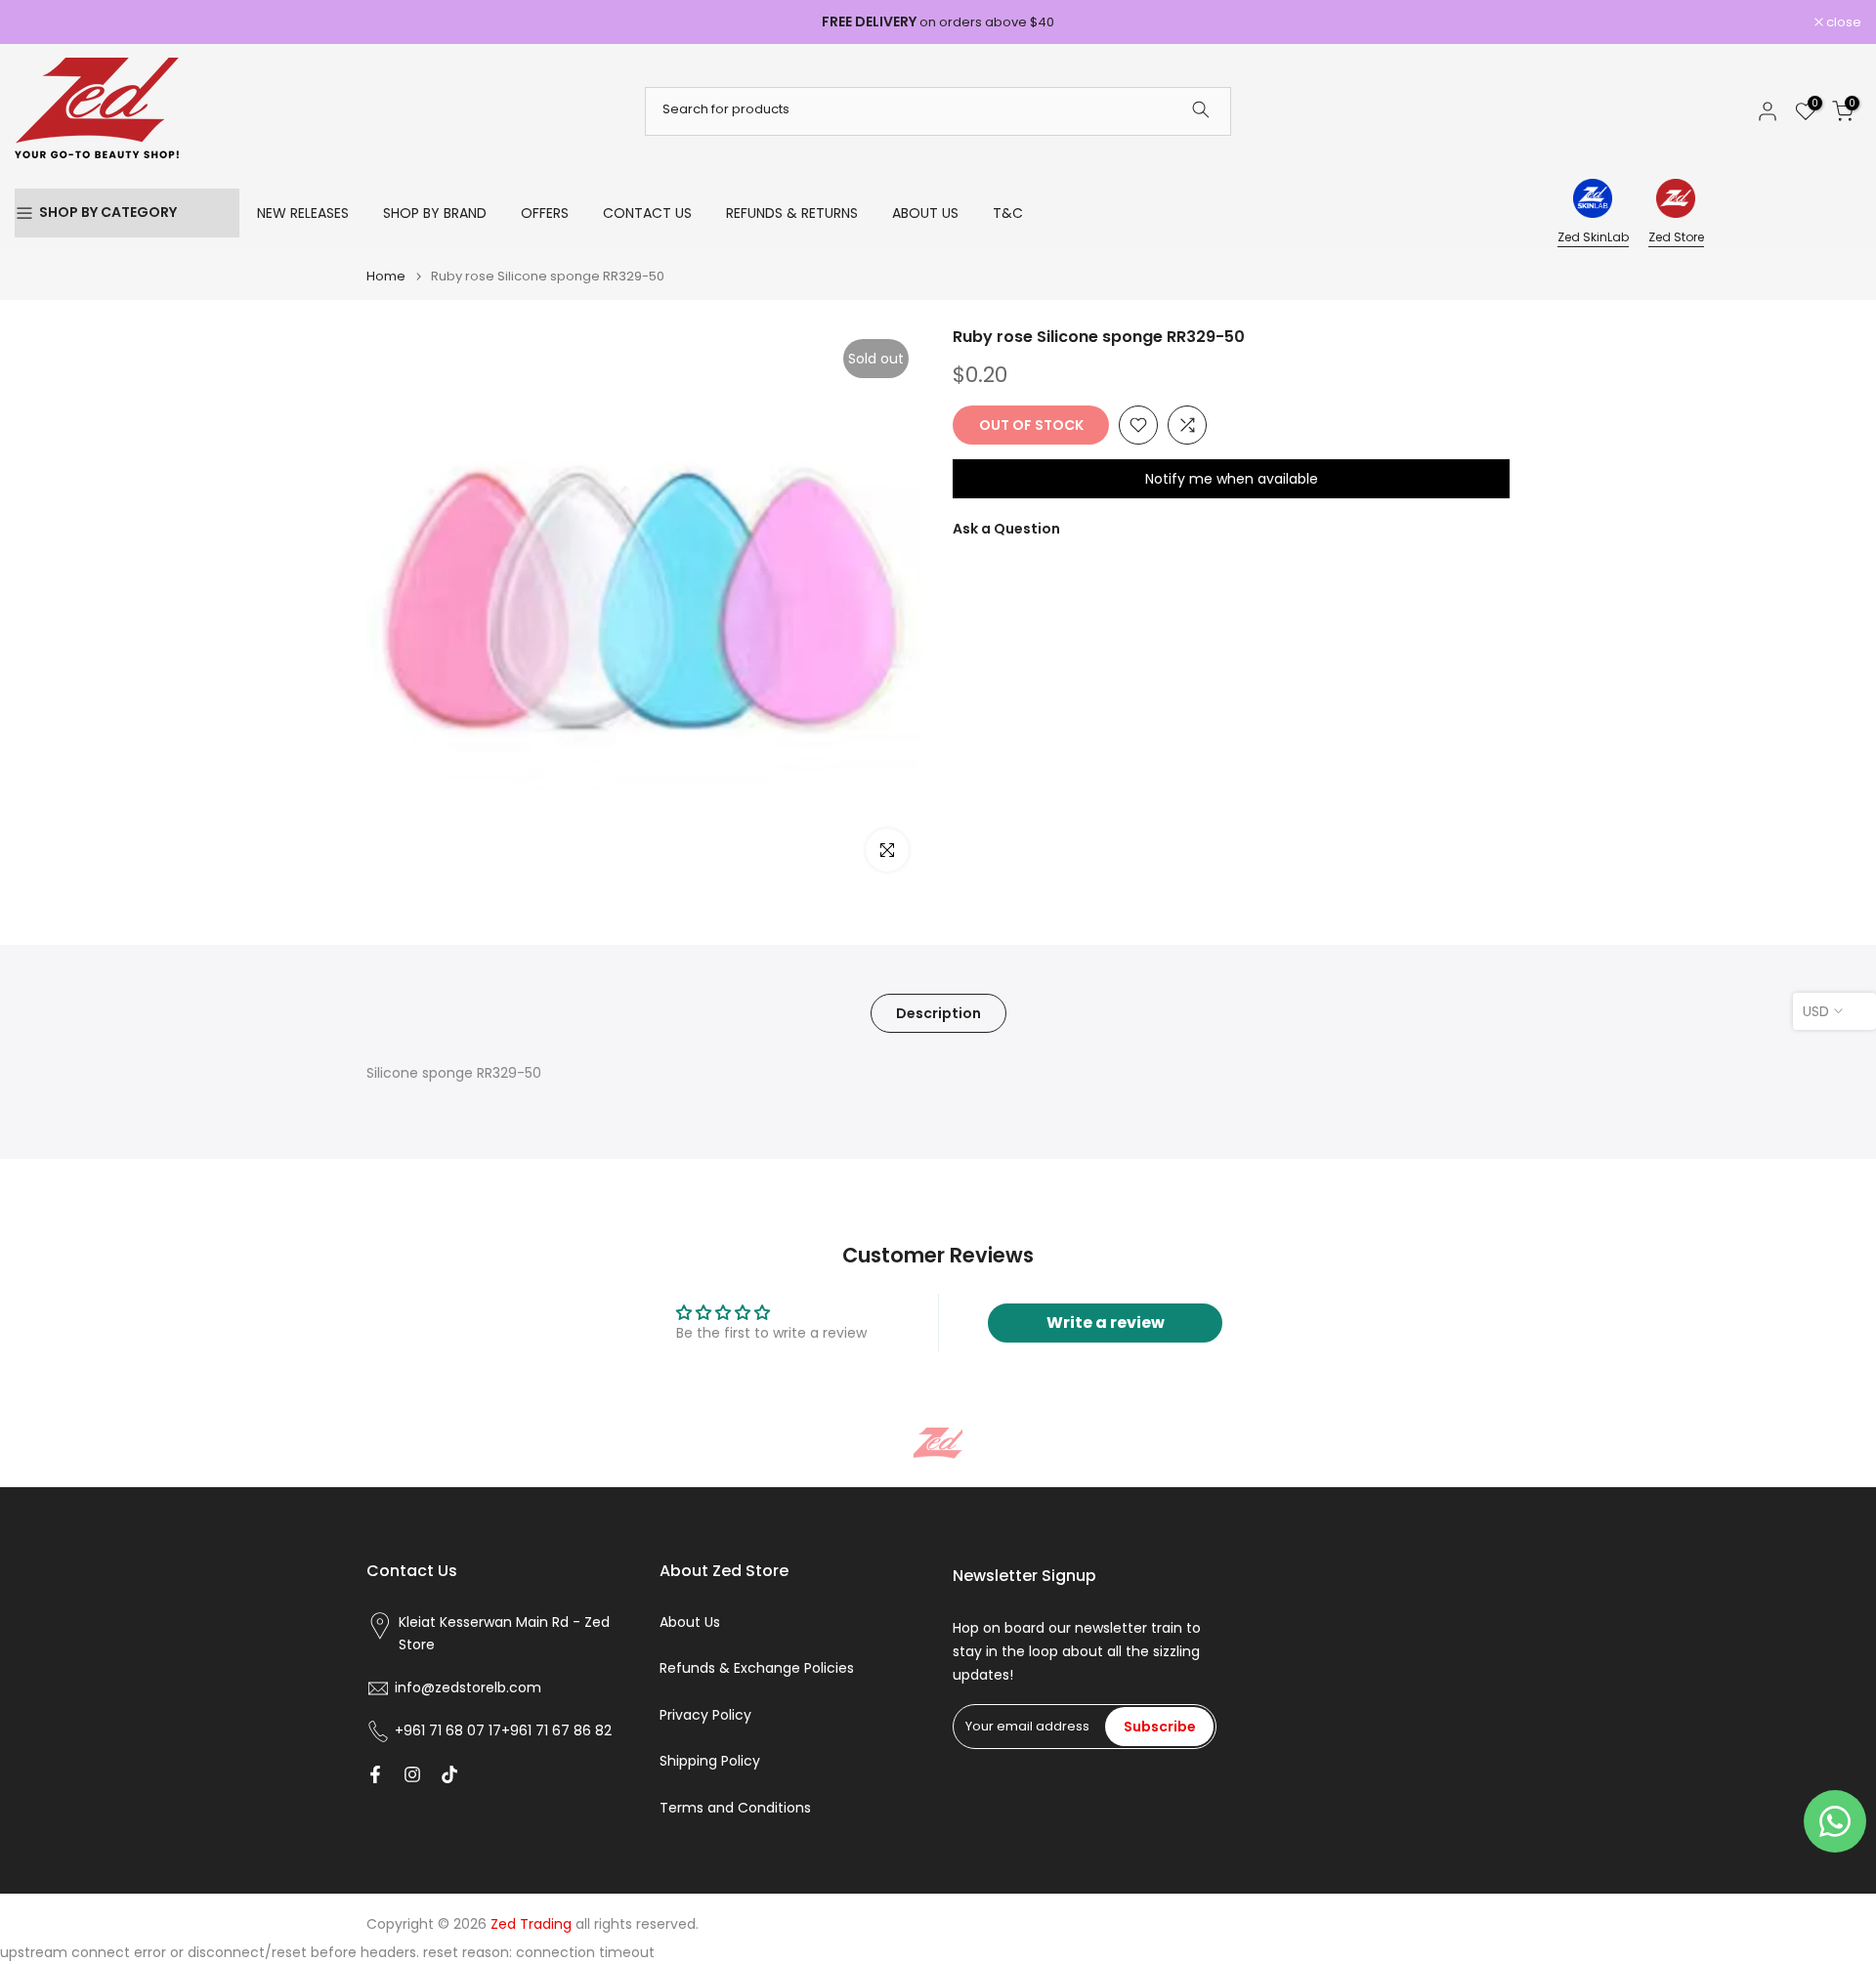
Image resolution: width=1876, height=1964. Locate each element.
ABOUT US (925, 213)
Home (386, 276)
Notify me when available (1232, 479)
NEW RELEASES (303, 213)
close (43, 22)
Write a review (1106, 1323)
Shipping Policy (710, 1761)
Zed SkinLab (1593, 237)
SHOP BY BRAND (435, 213)
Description (938, 1013)
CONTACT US (647, 213)
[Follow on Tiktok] (449, 1774)
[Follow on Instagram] (412, 1774)
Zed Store (1676, 237)
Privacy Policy (705, 1715)
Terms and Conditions (735, 1808)
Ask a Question (1006, 529)
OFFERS (545, 213)
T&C (1008, 213)
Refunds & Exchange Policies (757, 1668)
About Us (690, 1622)
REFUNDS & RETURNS (792, 213)
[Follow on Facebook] (375, 1774)
